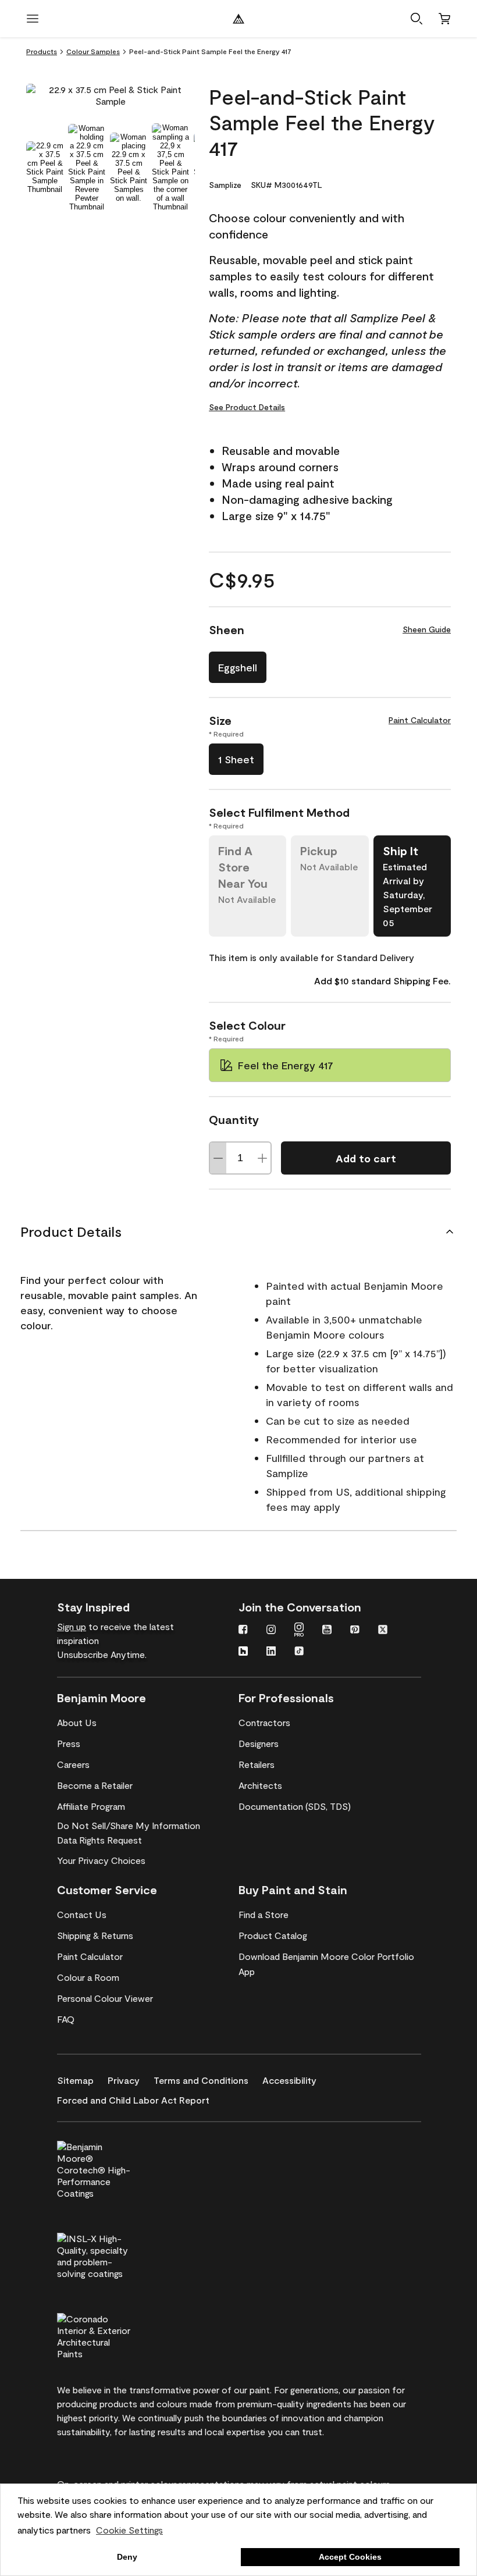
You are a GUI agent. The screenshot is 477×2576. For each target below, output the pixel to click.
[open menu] (33, 19)
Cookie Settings (129, 2530)
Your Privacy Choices (101, 1860)
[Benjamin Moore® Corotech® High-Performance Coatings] (113, 2168)
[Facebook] (243, 1631)
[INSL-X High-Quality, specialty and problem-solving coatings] (113, 2254)
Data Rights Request (99, 1840)
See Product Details (247, 407)
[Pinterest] (355, 1631)
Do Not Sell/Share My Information (129, 1825)
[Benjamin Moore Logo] (238, 19)
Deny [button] (127, 2557)
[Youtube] (327, 1631)
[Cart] (444, 19)
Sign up (72, 1626)
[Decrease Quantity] (218, 1158)
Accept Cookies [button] (350, 2557)
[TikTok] (299, 1652)
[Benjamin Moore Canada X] (383, 1631)
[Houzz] (243, 1652)
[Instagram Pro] (299, 1631)
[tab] (45, 167)
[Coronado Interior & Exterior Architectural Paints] (113, 2335)
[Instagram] (271, 1631)
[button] (417, 19)
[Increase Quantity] (262, 1158)
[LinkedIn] (271, 1652)
